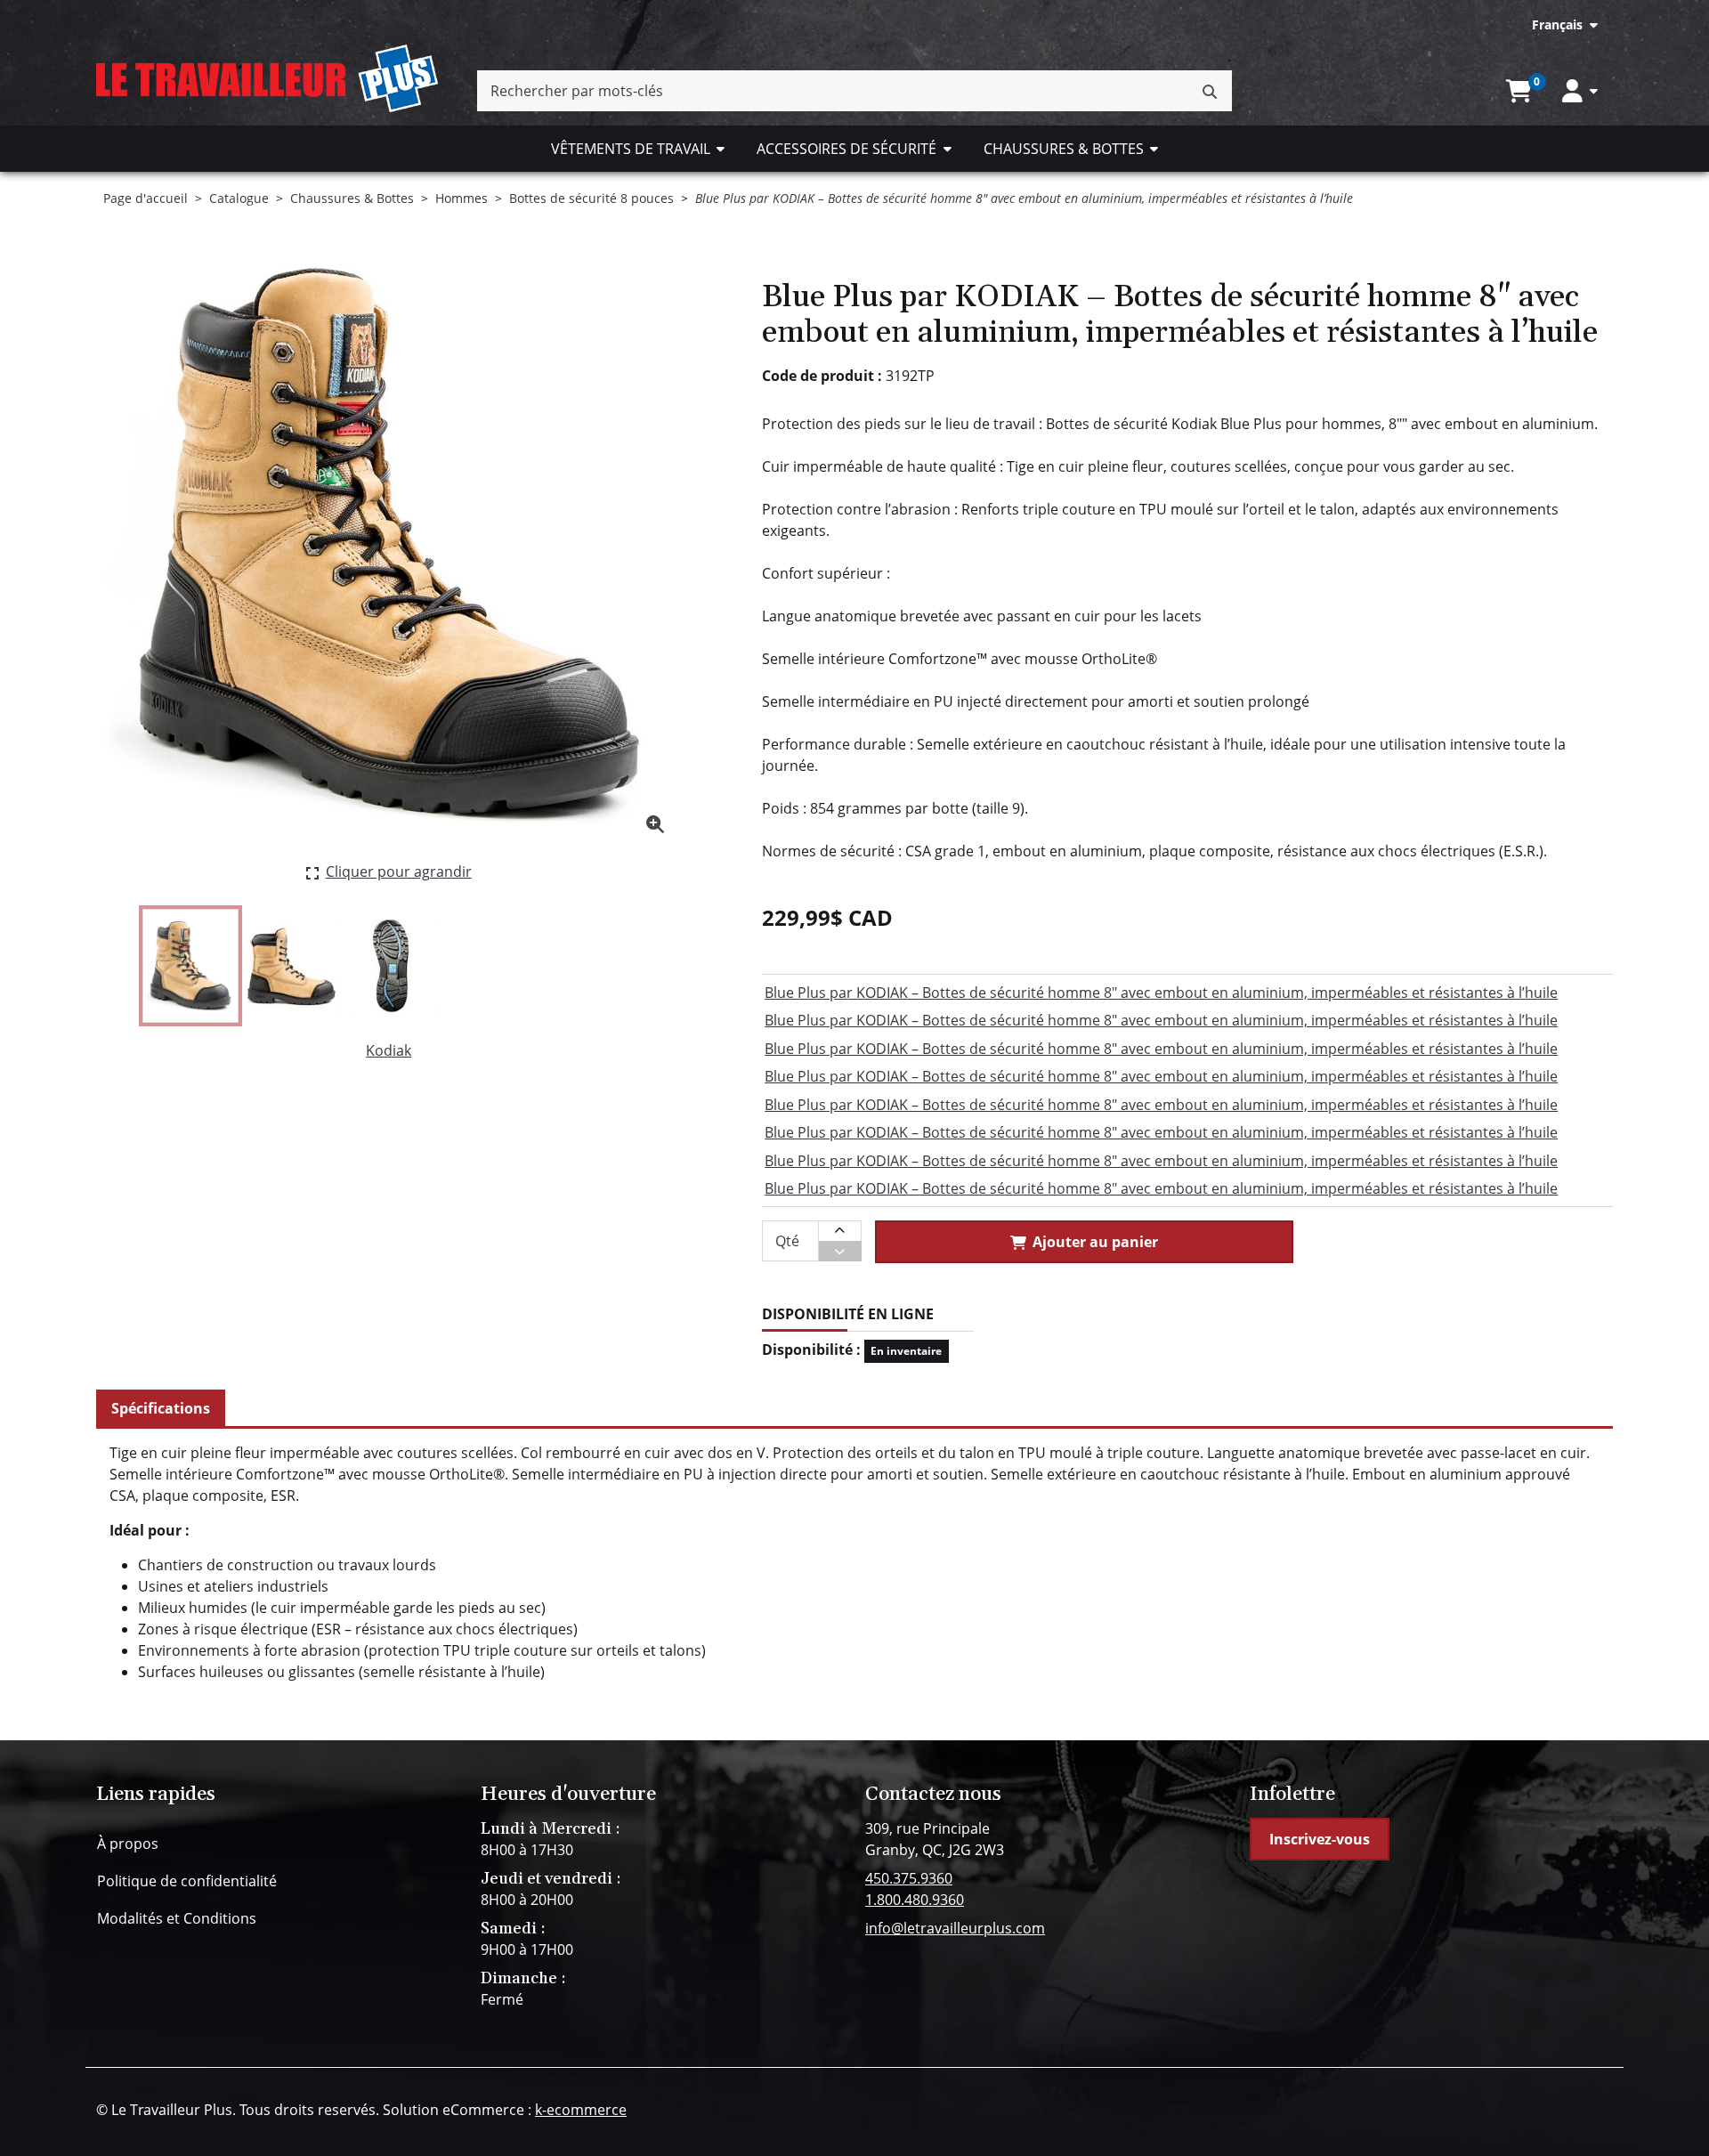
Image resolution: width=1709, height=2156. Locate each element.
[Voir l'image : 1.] (190, 966)
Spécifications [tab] (161, 1408)
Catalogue (239, 198)
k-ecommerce (581, 2110)
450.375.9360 (909, 1878)
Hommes (462, 198)
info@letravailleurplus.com (955, 1928)
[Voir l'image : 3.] (393, 966)
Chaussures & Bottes (1064, 149)
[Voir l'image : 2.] (291, 966)
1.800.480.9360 (915, 1900)
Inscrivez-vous (1320, 1839)
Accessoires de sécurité (846, 149)
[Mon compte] (1580, 91)
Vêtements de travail (631, 149)
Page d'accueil (146, 198)
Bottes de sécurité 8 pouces (591, 198)
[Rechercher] (1210, 91)
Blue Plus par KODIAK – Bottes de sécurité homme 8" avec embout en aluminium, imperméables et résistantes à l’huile (1161, 993)
